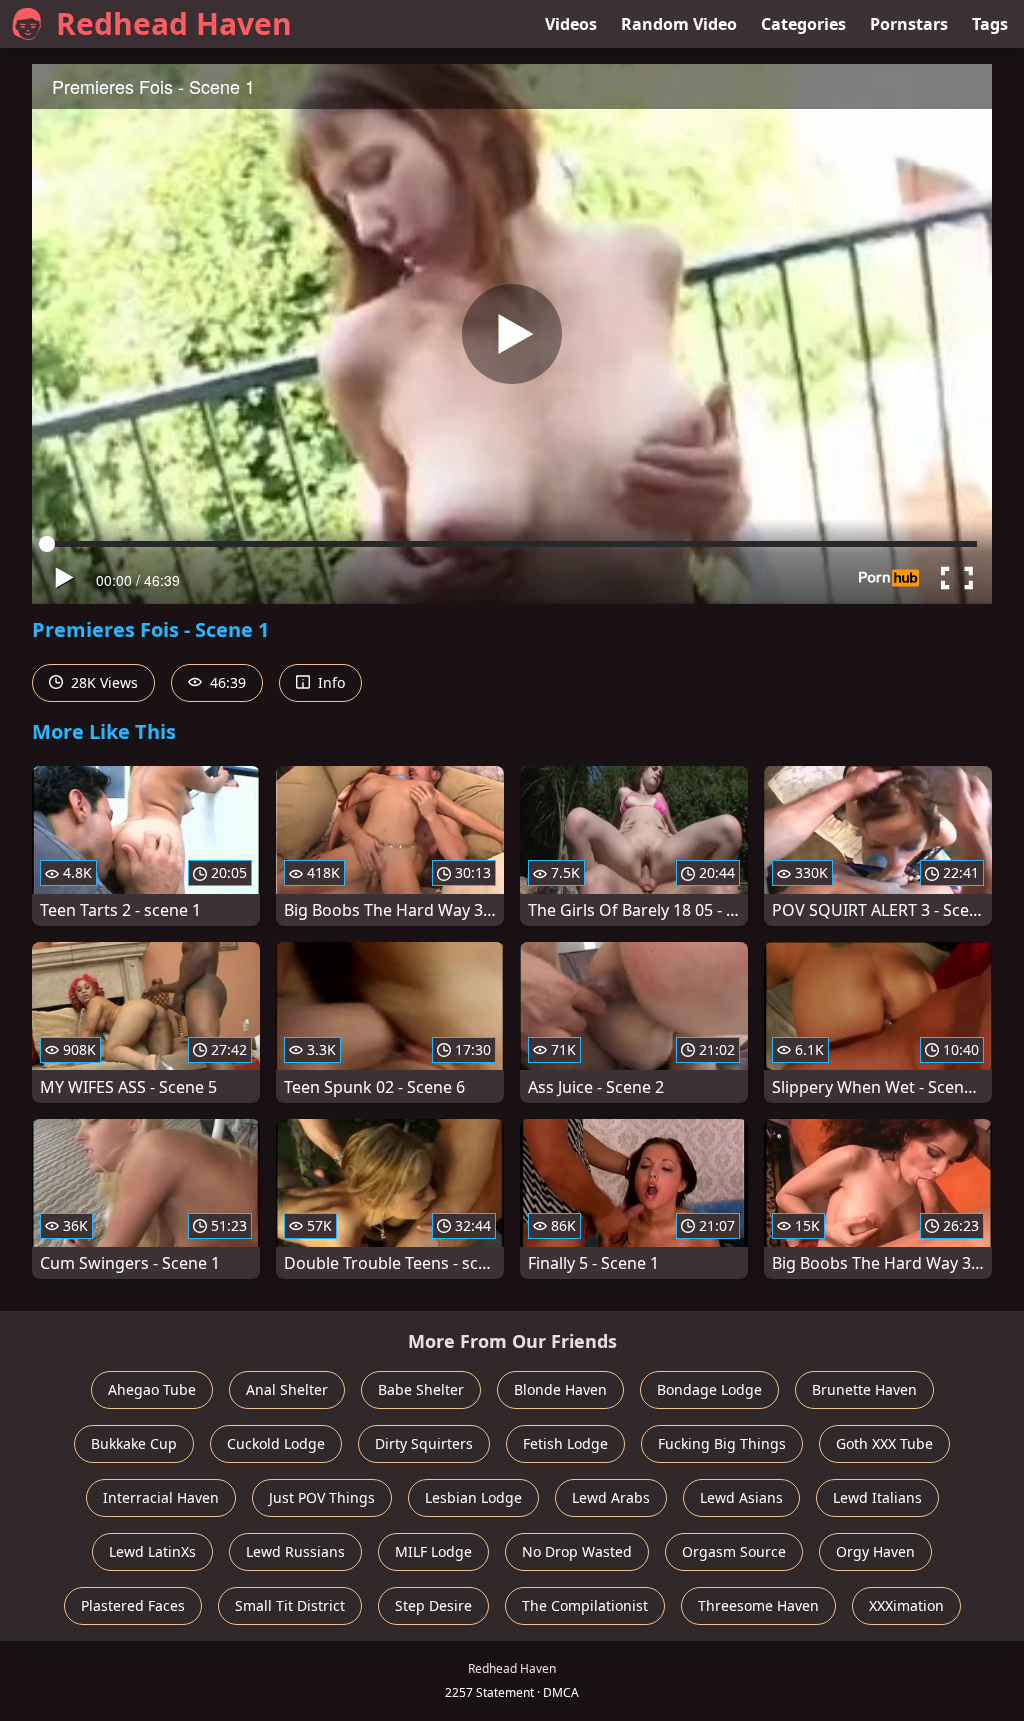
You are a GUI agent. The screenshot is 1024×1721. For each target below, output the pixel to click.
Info (329, 682)
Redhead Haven (174, 23)
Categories (803, 24)
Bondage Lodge (709, 1389)
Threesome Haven (758, 1605)
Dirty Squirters (424, 1443)
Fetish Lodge (565, 1443)
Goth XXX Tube (884, 1443)
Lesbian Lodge (473, 1497)
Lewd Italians (877, 1497)
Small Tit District (290, 1605)
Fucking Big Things (722, 1443)
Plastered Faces (133, 1605)
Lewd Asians (741, 1497)
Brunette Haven (864, 1389)
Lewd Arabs (611, 1497)
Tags (990, 24)
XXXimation (906, 1605)
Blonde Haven (560, 1389)
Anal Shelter (287, 1389)
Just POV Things (322, 1497)
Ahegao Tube (152, 1389)
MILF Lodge (433, 1551)
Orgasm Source (734, 1551)
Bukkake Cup (134, 1443)
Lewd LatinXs (152, 1551)
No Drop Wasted (577, 1551)
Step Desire (433, 1605)
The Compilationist (585, 1605)
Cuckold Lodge (276, 1443)
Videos (571, 24)
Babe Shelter (421, 1389)
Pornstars (909, 24)
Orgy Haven (875, 1551)
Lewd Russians (295, 1551)
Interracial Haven (161, 1497)
